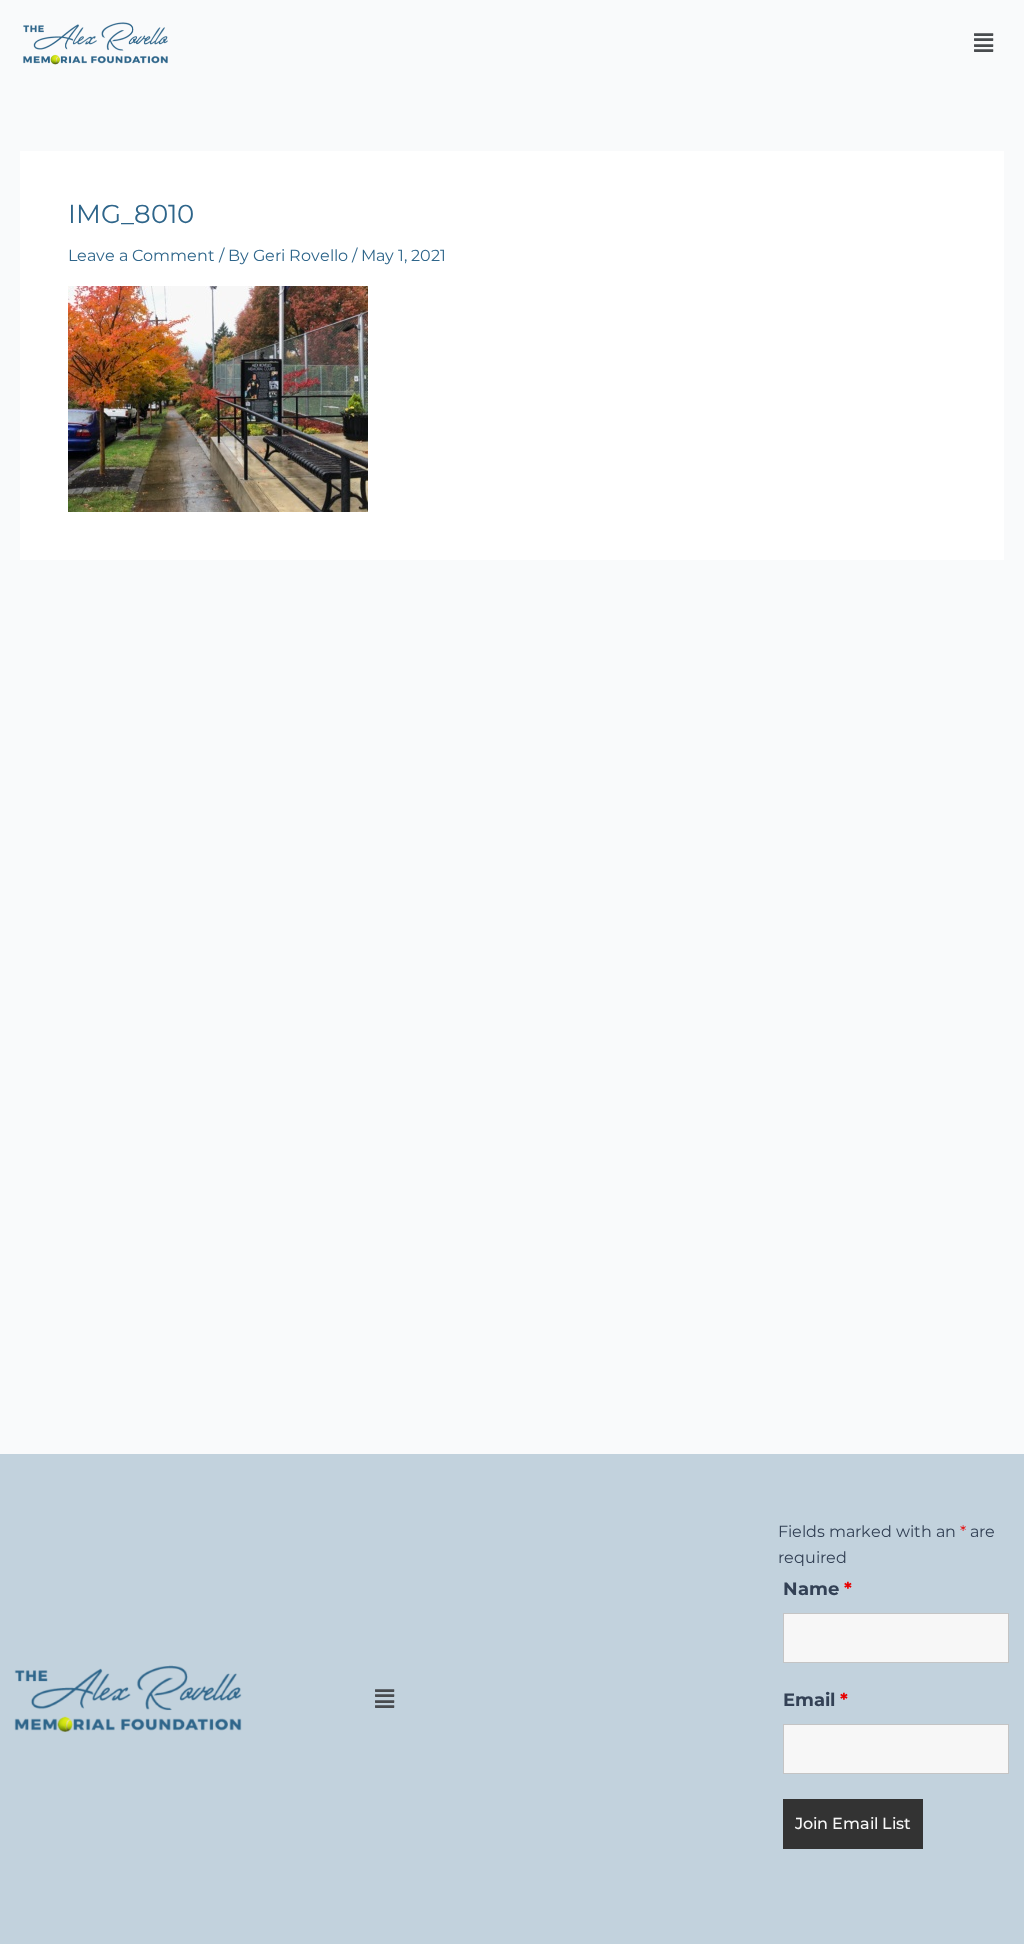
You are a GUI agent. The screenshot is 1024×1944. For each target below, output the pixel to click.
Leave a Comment (141, 255)
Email (815, 1700)
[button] (983, 43)
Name (817, 1589)
